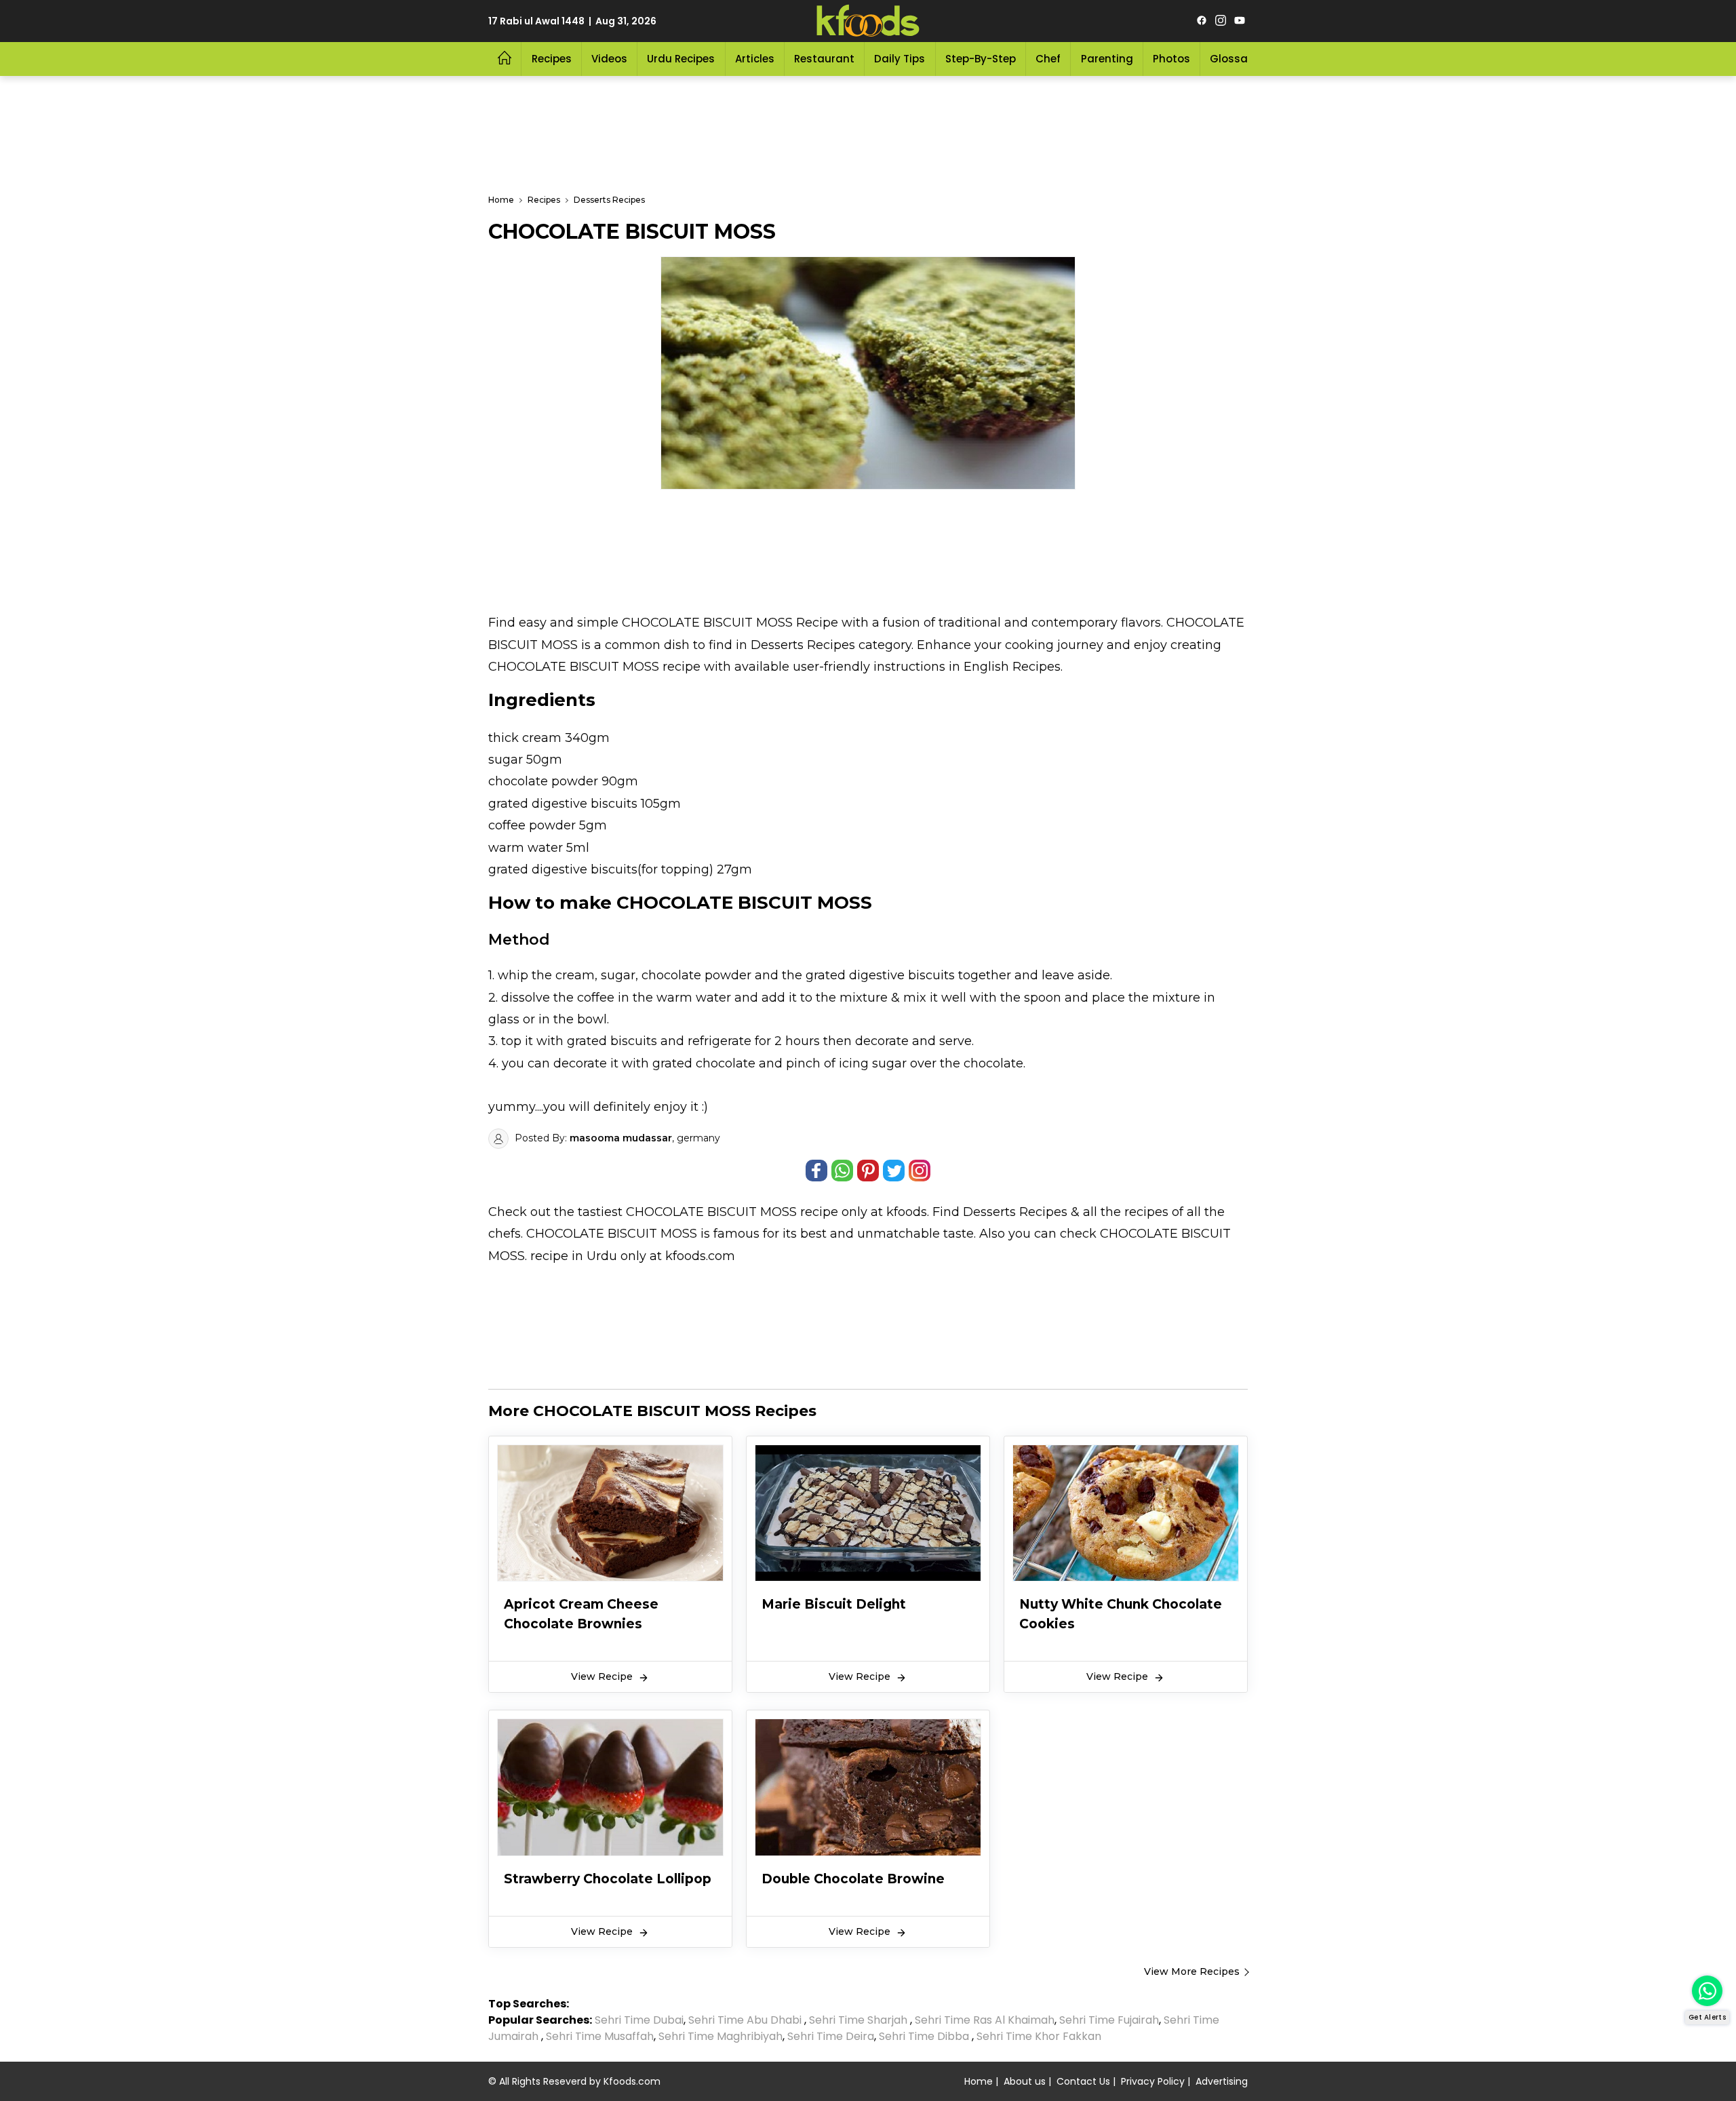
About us (1025, 2081)
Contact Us (1083, 2081)
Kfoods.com (632, 2081)
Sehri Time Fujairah (1109, 2020)
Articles (755, 59)
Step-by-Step (981, 59)
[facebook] (1202, 21)
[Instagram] (1221, 21)
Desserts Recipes (1015, 1212)
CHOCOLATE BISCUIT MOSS (711, 1212)
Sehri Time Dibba (924, 2036)
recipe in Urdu (574, 1256)
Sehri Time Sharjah (858, 2020)
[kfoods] (868, 21)
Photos (1171, 59)
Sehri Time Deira (831, 2036)
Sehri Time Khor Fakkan (1040, 2036)
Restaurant (824, 59)
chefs (505, 1234)
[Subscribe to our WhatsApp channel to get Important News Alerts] (1707, 1991)
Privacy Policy (1153, 2081)
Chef (1048, 59)
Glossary (1234, 59)
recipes (1148, 1212)
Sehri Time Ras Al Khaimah (985, 2020)
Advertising (1222, 2081)
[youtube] (1240, 21)
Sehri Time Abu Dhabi (745, 2020)
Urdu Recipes (681, 59)
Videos (609, 59)
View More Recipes (1192, 1971)
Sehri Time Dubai (638, 2020)
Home (979, 2081)
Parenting (1107, 59)
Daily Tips (900, 59)
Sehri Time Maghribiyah (721, 2036)
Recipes (552, 59)
